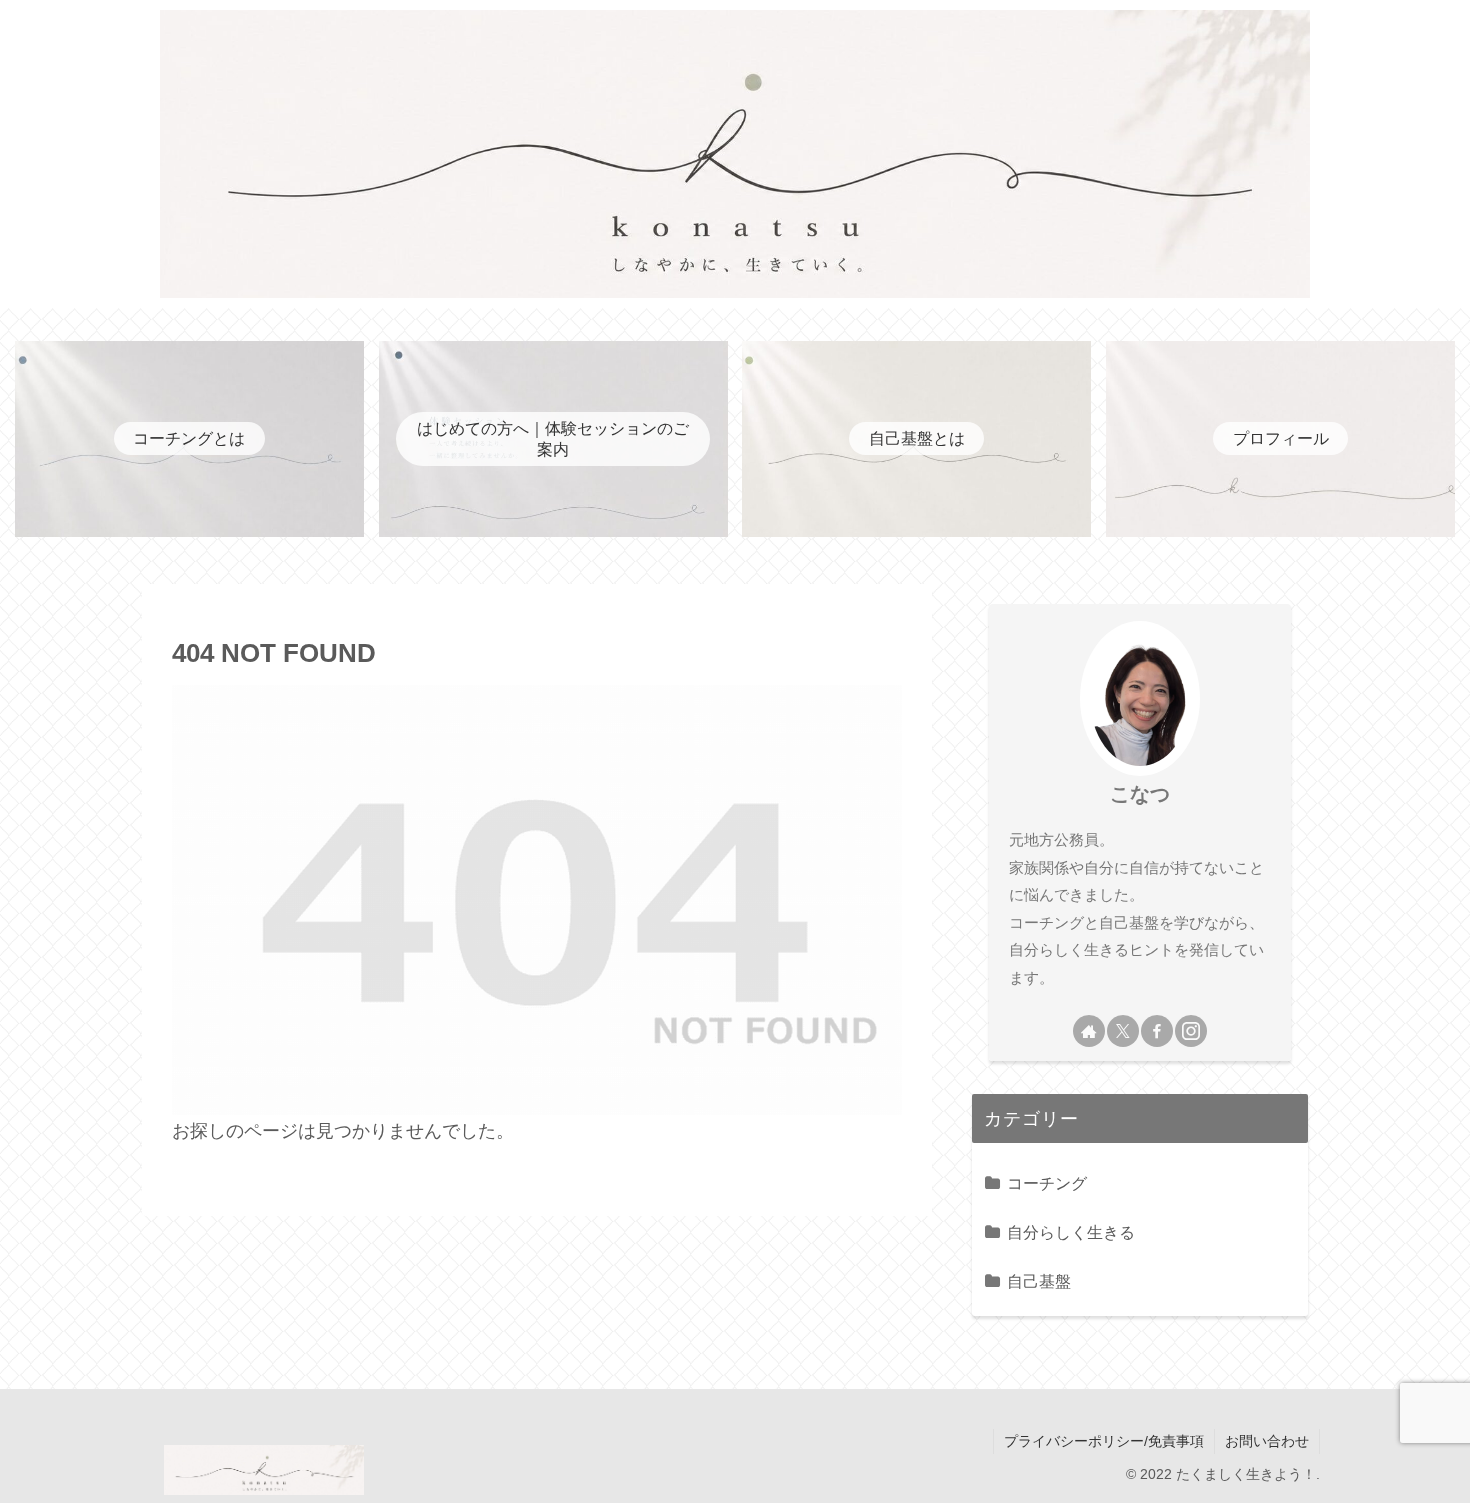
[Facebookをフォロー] (1157, 1031)
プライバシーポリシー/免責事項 (1104, 1441)
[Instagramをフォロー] (1191, 1031)
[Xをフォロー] (1123, 1031)
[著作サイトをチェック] (1089, 1031)
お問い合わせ (1267, 1441)
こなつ (1140, 794)
